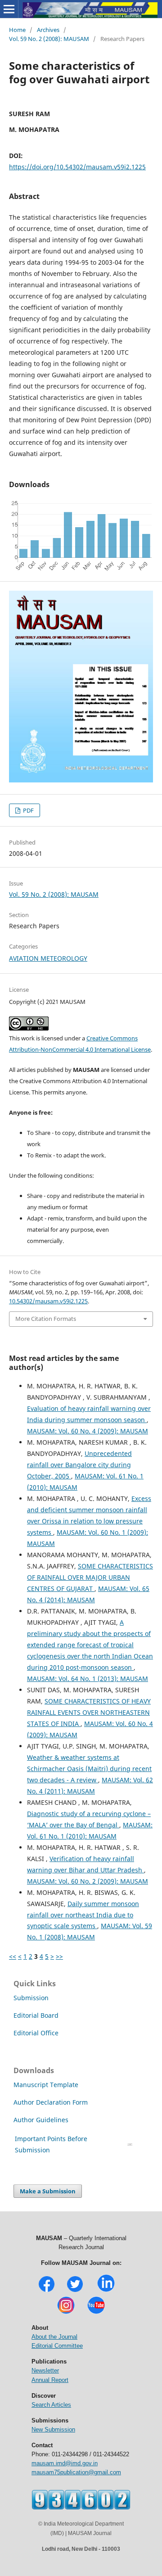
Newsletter (45, 2370)
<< (13, 1956)
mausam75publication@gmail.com (76, 2472)
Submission (31, 1998)
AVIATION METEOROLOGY (48, 958)
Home (17, 30)
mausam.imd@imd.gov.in (65, 2463)
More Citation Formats (46, 1319)
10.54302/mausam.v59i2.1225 (48, 1301)
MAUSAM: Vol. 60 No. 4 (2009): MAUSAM (88, 1431)
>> (59, 1956)
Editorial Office (36, 2033)
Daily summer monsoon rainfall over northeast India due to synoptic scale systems (83, 1915)
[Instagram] (66, 2313)
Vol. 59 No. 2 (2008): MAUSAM (49, 39)
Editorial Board (36, 2015)
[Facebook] (47, 2291)
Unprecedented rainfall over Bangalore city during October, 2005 (79, 1465)
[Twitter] (75, 2291)
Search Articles (51, 2405)
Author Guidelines (42, 2120)
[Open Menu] (9, 9)
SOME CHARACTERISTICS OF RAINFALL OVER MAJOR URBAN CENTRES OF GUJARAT (90, 1577)
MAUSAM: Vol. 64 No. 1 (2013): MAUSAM (88, 1679)
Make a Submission (48, 2191)
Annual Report (50, 2380)
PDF (28, 810)
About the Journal (54, 2337)
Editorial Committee (57, 2346)
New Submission (53, 2429)
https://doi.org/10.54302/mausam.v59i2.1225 (77, 167)
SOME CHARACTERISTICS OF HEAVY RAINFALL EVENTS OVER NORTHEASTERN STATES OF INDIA (89, 1712)
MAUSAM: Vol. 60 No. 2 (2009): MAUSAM (88, 1881)
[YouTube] (96, 2313)
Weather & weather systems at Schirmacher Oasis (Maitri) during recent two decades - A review (89, 1769)
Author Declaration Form (51, 2102)
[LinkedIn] (106, 2291)
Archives (48, 30)
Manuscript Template (46, 2085)
